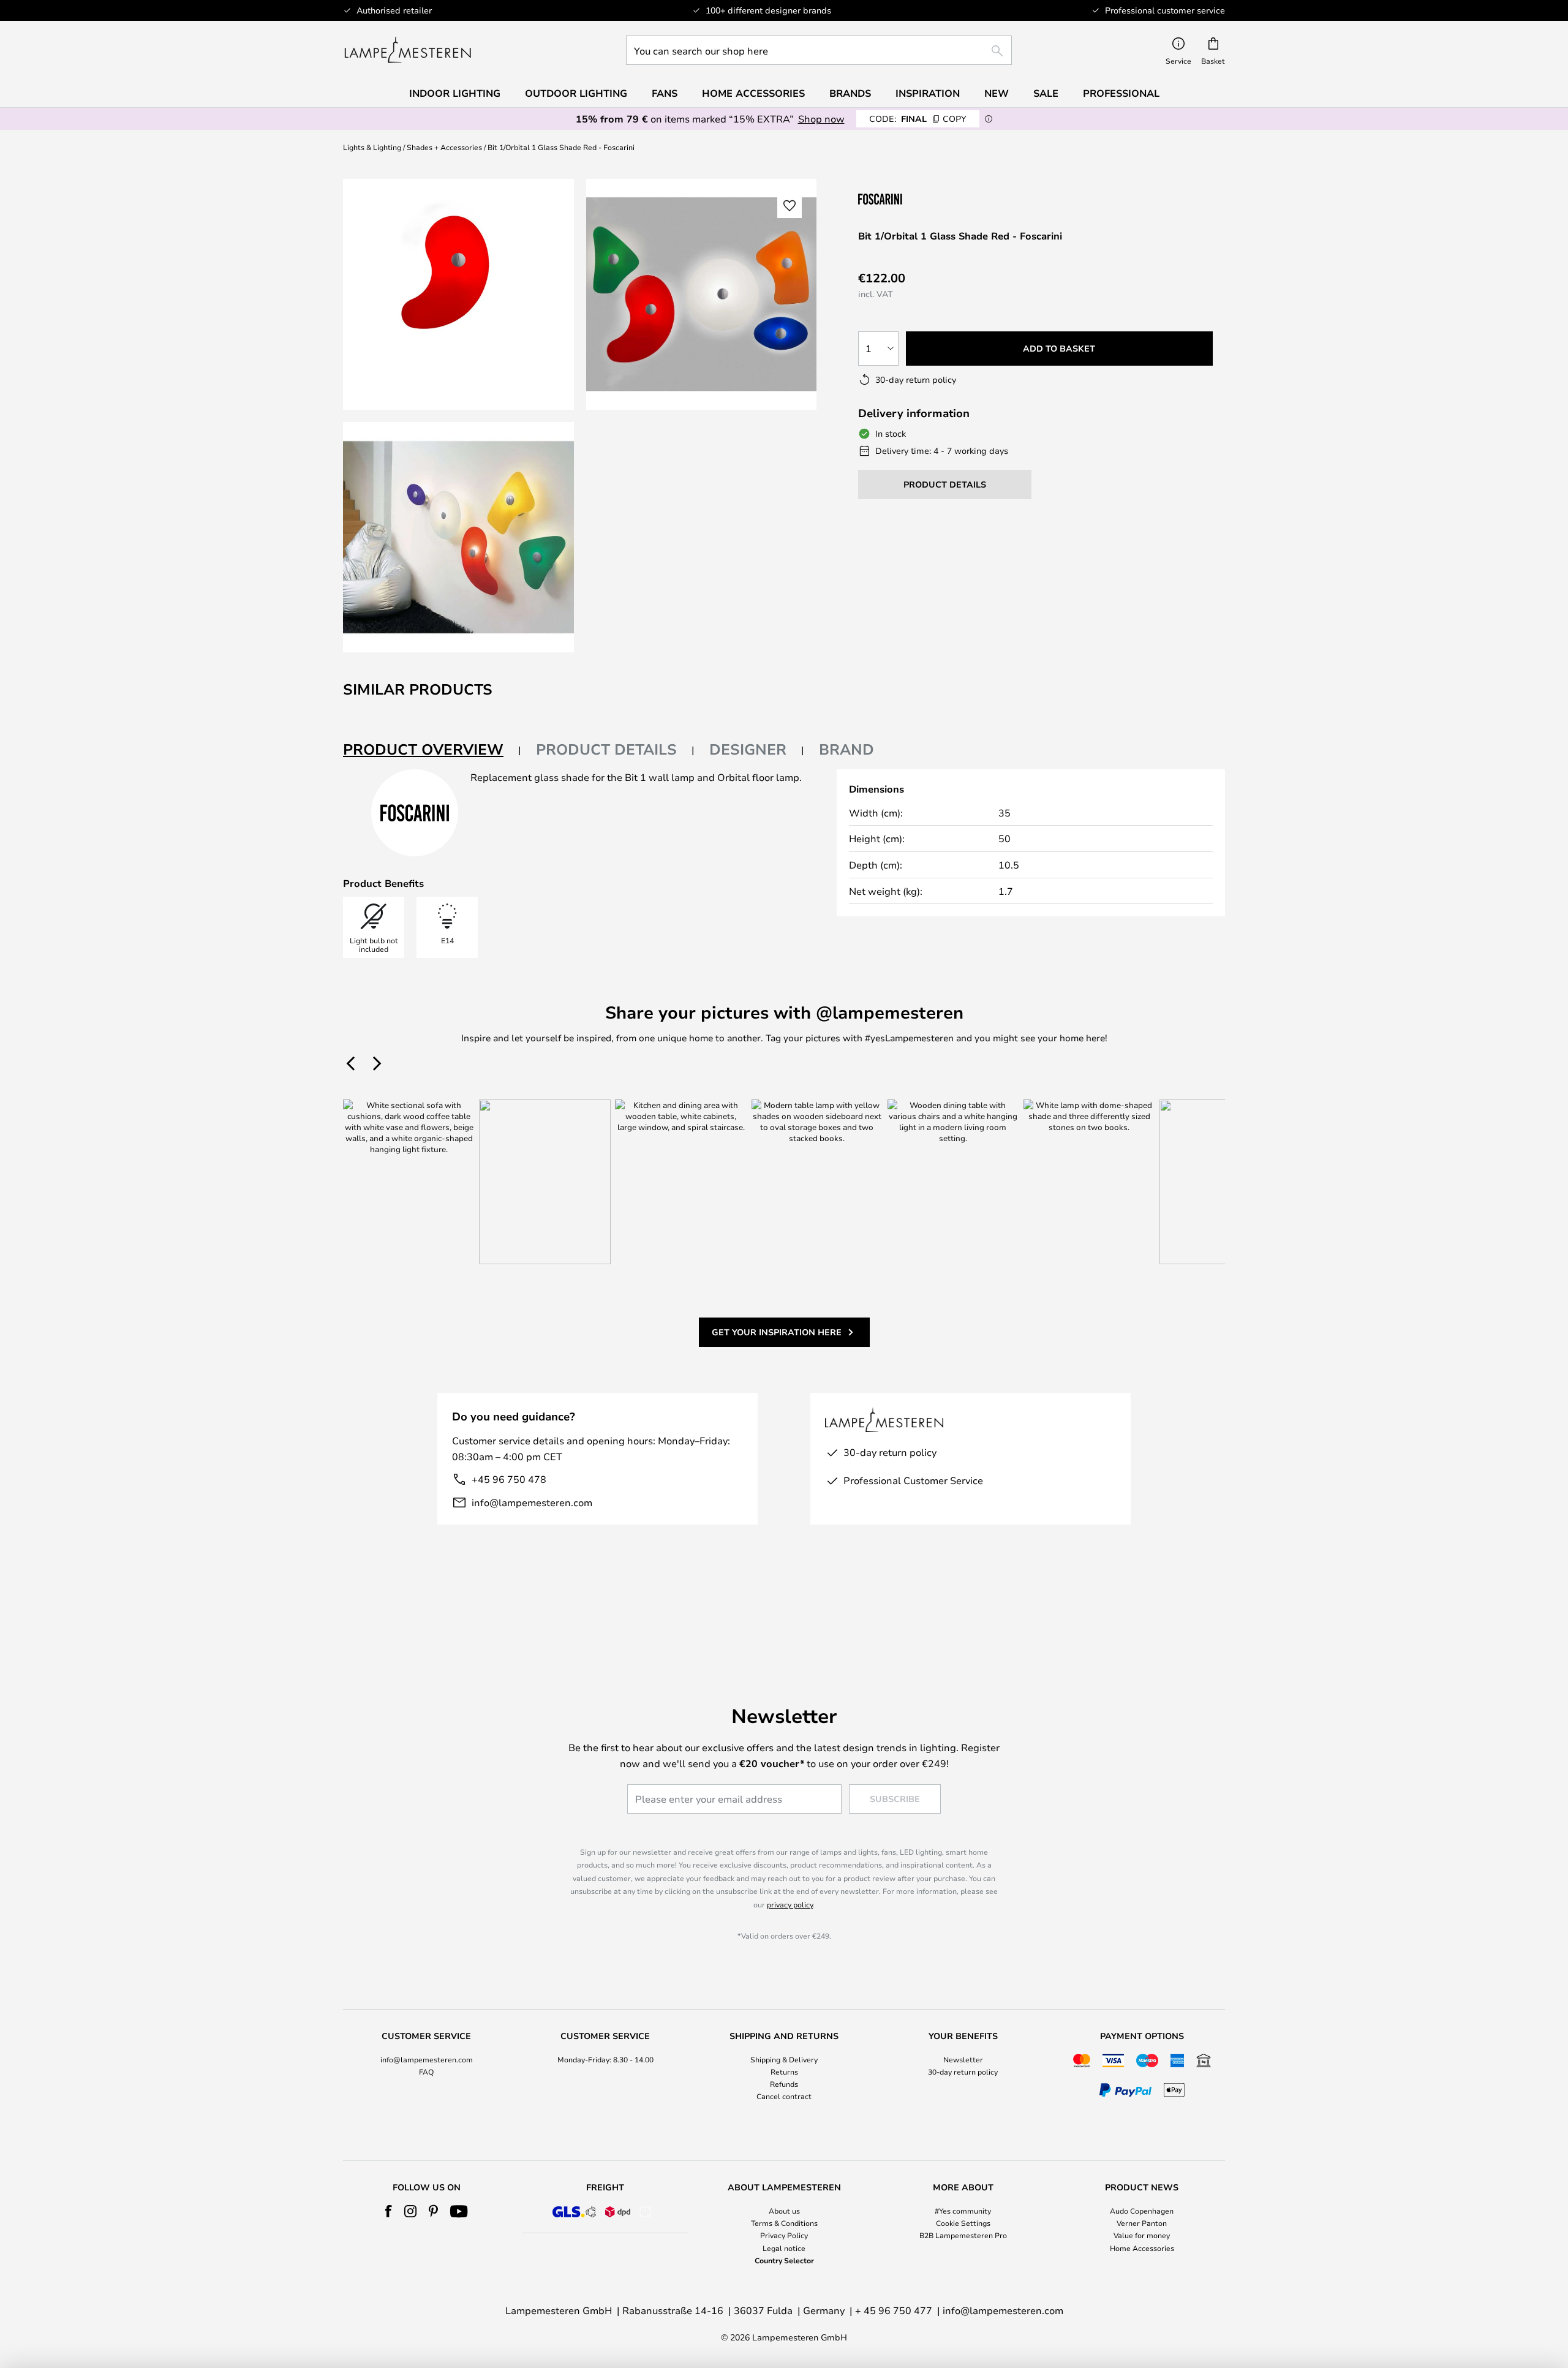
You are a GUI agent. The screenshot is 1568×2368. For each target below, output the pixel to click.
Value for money (1142, 2235)
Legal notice (784, 2248)
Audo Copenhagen (1142, 2211)
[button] (458, 537)
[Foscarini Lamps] (919, 199)
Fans (665, 93)
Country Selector (784, 2260)
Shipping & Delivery (784, 2059)
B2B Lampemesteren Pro (963, 2235)
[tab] (432, 750)
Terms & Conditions (784, 2223)
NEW (997, 93)
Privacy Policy (784, 2235)
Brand (846, 749)
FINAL (918, 119)
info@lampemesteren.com (532, 1502)
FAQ (426, 2072)
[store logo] (408, 50)
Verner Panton (1142, 2223)
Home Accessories (1142, 2248)
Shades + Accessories (444, 147)
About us (784, 2211)
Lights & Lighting (372, 147)
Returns (784, 2072)
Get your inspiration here (777, 1332)
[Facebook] (389, 2211)
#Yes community (963, 2211)
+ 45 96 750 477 (894, 2310)
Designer (748, 749)
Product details (606, 749)
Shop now (821, 119)
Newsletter (963, 2059)
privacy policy (790, 1904)
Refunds (784, 2084)
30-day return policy (963, 2072)
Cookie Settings (963, 2223)
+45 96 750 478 (509, 1479)
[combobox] (819, 50)
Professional (1121, 93)
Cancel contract (784, 2096)
